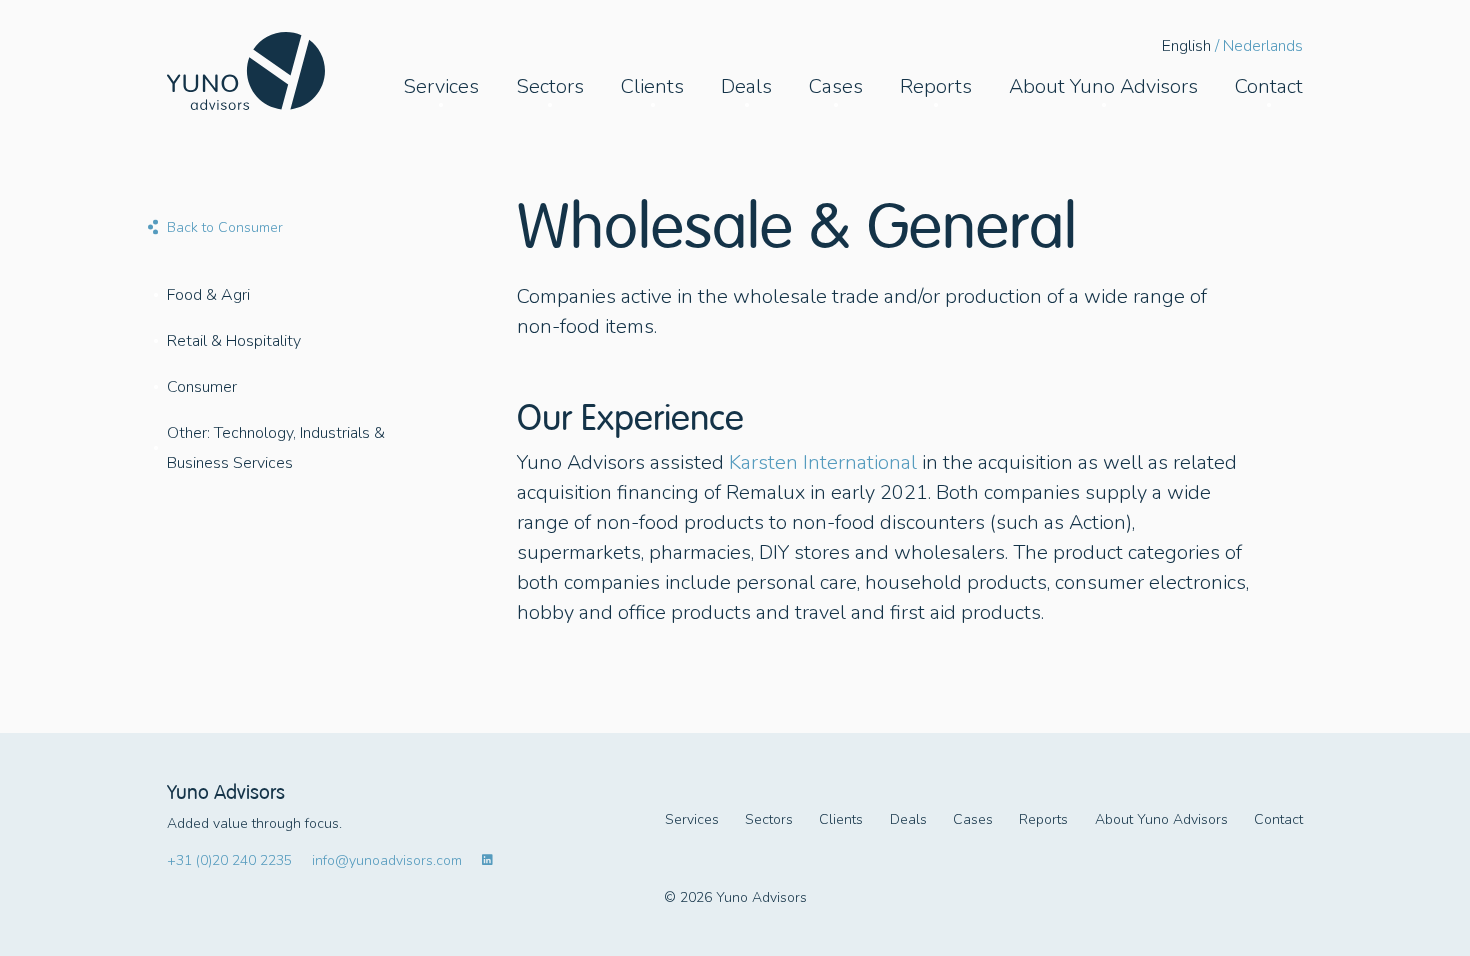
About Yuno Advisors (1161, 819)
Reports (1043, 819)
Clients (841, 819)
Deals (908, 819)
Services (692, 819)
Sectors (769, 819)
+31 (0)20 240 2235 (229, 860)
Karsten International (823, 462)
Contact (1278, 819)
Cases (973, 819)
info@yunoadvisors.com (387, 860)
